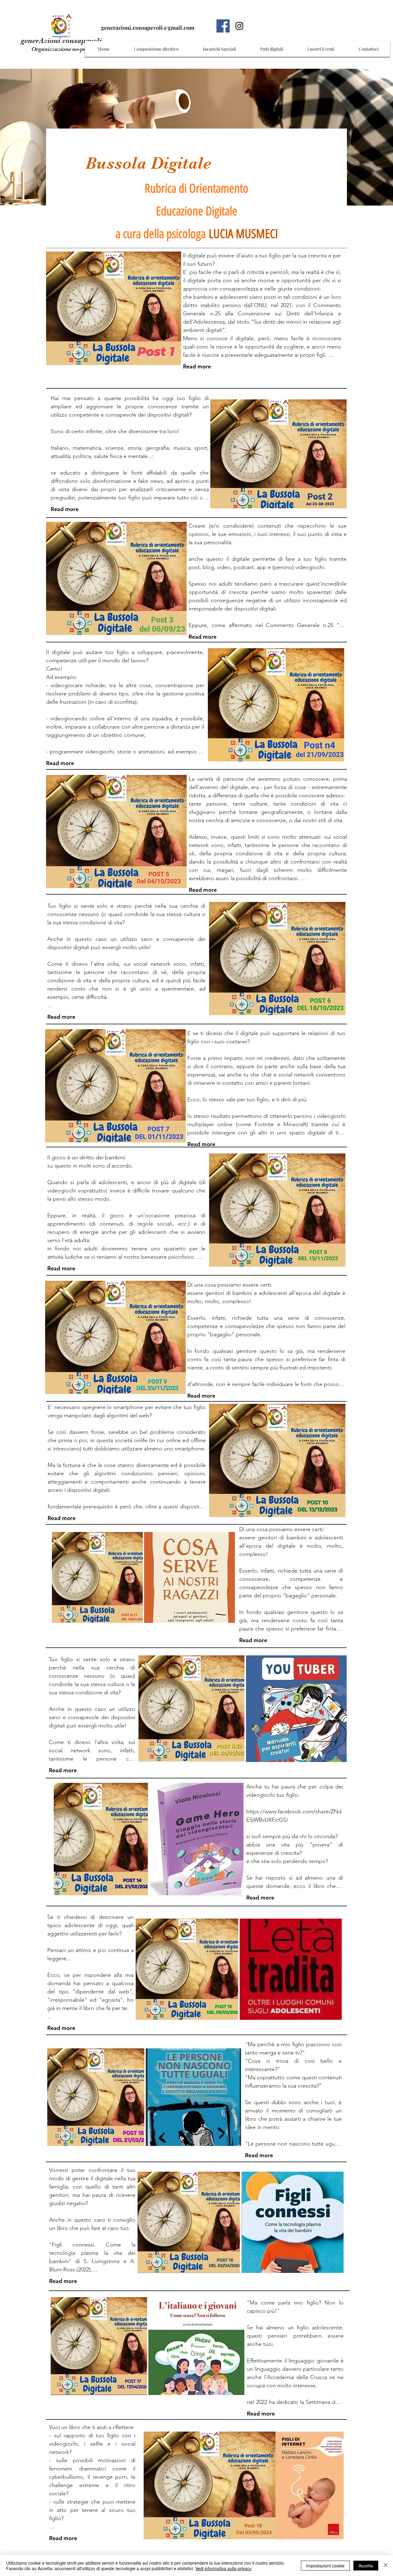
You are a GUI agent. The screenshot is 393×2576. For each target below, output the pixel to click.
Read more (197, 366)
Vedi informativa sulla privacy (223, 2568)
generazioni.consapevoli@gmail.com (148, 28)
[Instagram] (239, 26)
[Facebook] (223, 26)
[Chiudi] (386, 2566)
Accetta (366, 2566)
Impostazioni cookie (325, 2566)
